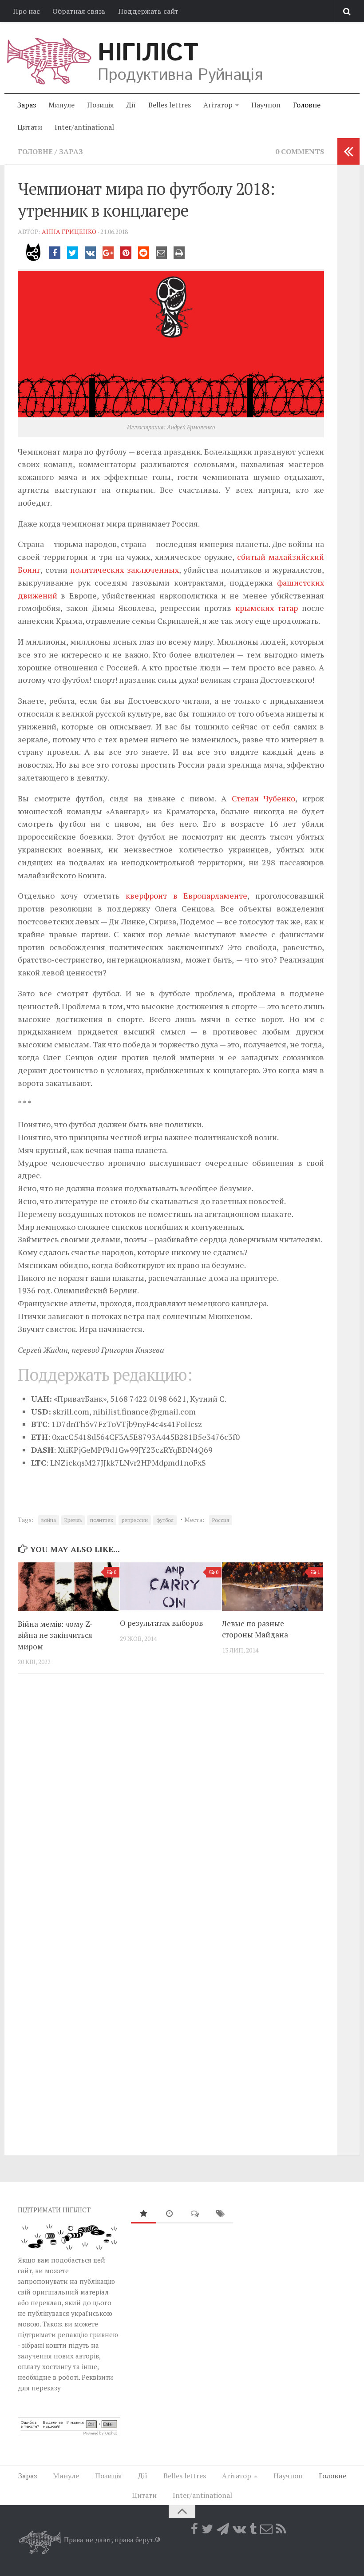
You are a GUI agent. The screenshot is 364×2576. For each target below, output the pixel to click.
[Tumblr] (253, 2529)
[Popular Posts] (144, 2214)
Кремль (73, 1520)
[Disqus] (171, 1803)
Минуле (61, 105)
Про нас (26, 11)
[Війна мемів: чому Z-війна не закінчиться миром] (69, 1587)
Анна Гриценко (69, 232)
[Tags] (221, 2214)
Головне (307, 105)
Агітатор (218, 105)
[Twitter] (207, 2529)
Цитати (30, 127)
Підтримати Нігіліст (54, 2210)
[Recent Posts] (169, 2214)
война (49, 1520)
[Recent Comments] (195, 2214)
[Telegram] (223, 2529)
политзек (102, 1520)
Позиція (101, 105)
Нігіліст (148, 53)
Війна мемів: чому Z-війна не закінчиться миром (55, 1635)
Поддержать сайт (148, 11)
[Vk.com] (239, 2529)
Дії (131, 105)
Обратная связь (79, 11)
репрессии (135, 1520)
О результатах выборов (161, 1623)
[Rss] (281, 2529)
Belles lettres (170, 105)
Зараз (27, 105)
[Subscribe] (266, 2529)
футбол (165, 1520)
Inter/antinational (84, 127)
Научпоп (266, 105)
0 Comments (300, 151)
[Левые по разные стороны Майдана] (273, 1586)
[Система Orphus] (69, 2433)
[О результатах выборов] (171, 1586)
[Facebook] (194, 2529)
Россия (221, 1520)
